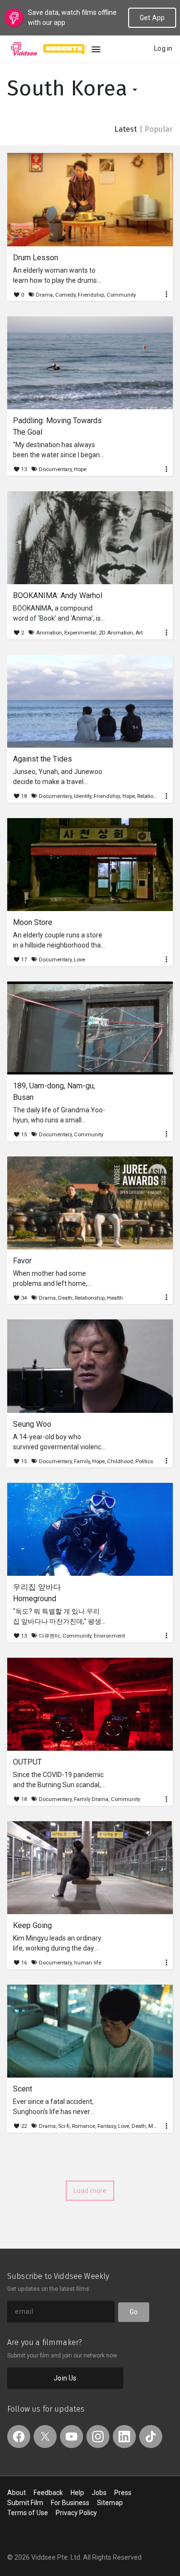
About (17, 2493)
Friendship (91, 295)
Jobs (99, 2493)
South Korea (70, 88)
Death (65, 1298)
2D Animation (116, 633)
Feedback (48, 2493)
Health (115, 1298)
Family (82, 1461)
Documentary (55, 469)
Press (123, 2493)
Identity (83, 796)
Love (79, 960)
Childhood (120, 1461)
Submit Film (25, 2503)
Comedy (65, 295)
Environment (109, 1636)
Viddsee (24, 49)
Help (77, 2493)
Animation (49, 633)
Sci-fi (64, 2126)
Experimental (80, 633)
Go (134, 2312)
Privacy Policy (76, 2513)
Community (121, 295)
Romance (84, 2126)
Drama (44, 295)
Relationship (152, 796)
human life (88, 1963)
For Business (70, 2503)
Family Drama (91, 1799)
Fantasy (107, 2126)
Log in (163, 48)
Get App (152, 18)
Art (139, 633)
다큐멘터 (49, 1636)
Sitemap (110, 2503)
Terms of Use (28, 2513)
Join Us (65, 2378)
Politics (144, 1461)
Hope (80, 469)
